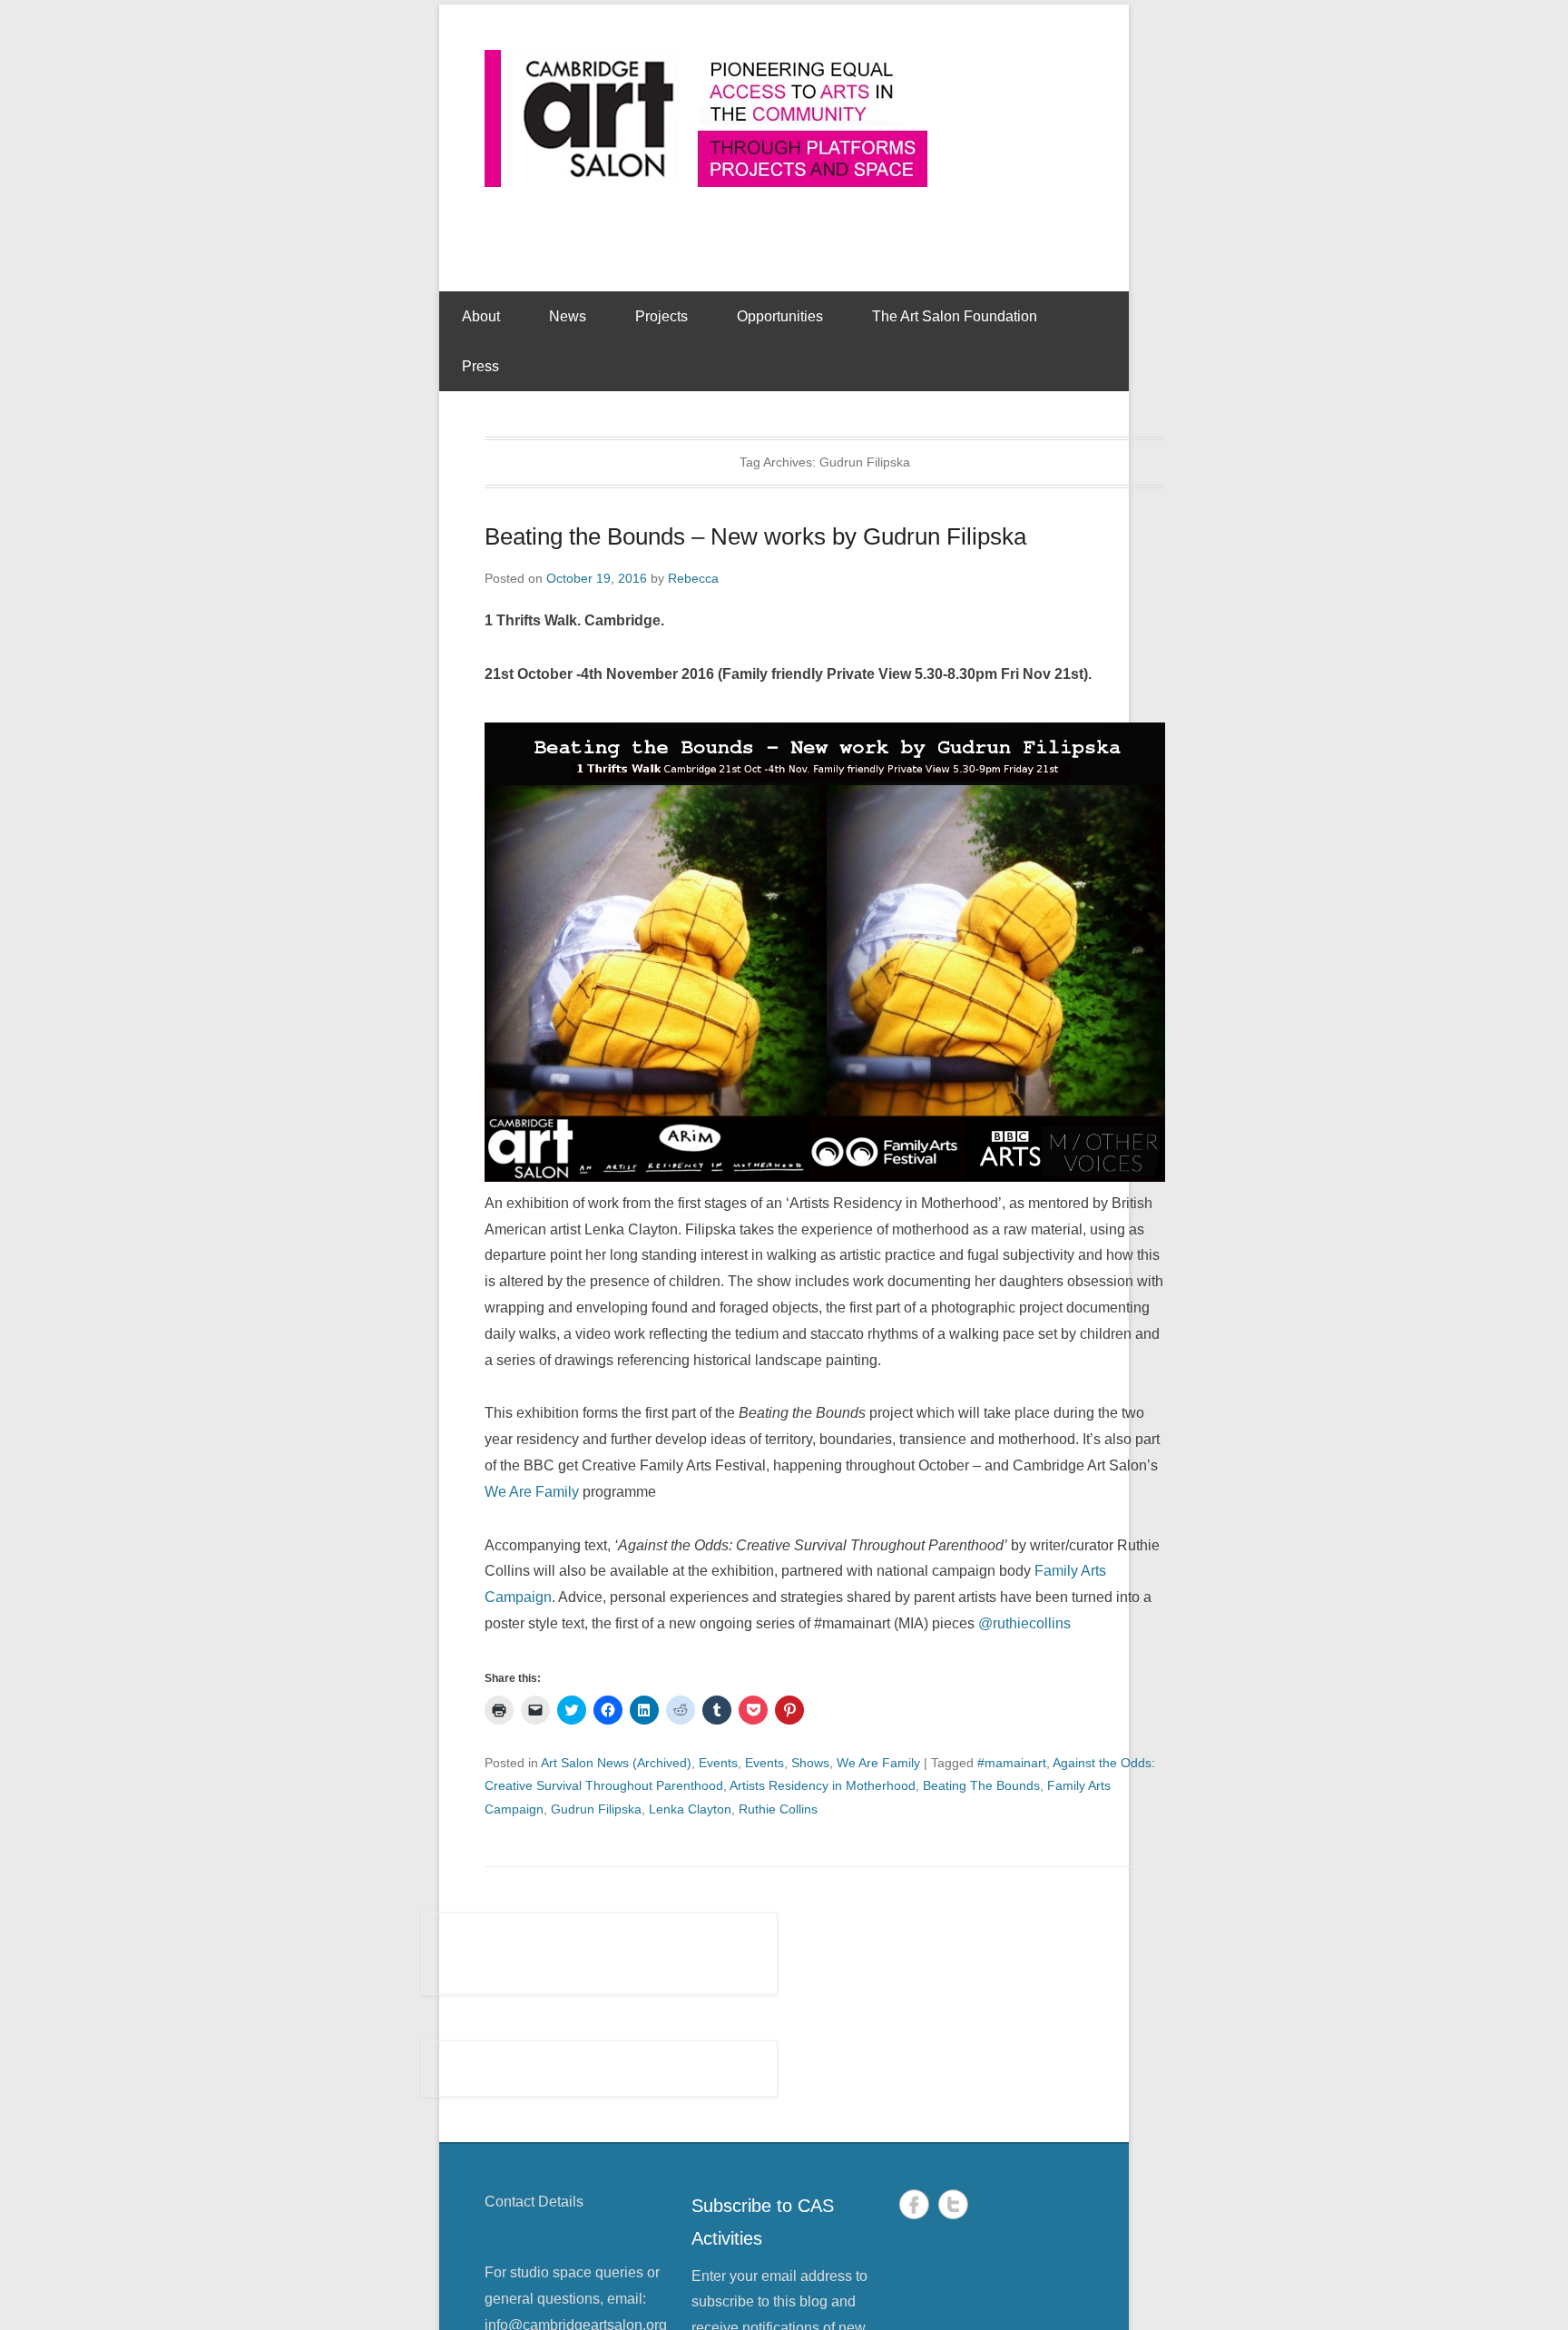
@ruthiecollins (1024, 1623)
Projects (661, 316)
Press (480, 366)
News (568, 316)
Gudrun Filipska (596, 1809)
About (481, 316)
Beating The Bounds (981, 1785)
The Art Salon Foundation (955, 316)
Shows (810, 1763)
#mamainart (1012, 1763)
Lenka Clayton (690, 1809)
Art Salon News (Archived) (616, 1763)
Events (718, 1763)
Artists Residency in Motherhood (823, 1785)
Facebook (914, 2204)
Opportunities (780, 316)
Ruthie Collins (778, 1809)
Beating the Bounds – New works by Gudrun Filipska (755, 536)
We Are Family (532, 1492)
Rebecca (693, 578)
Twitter (953, 2204)
